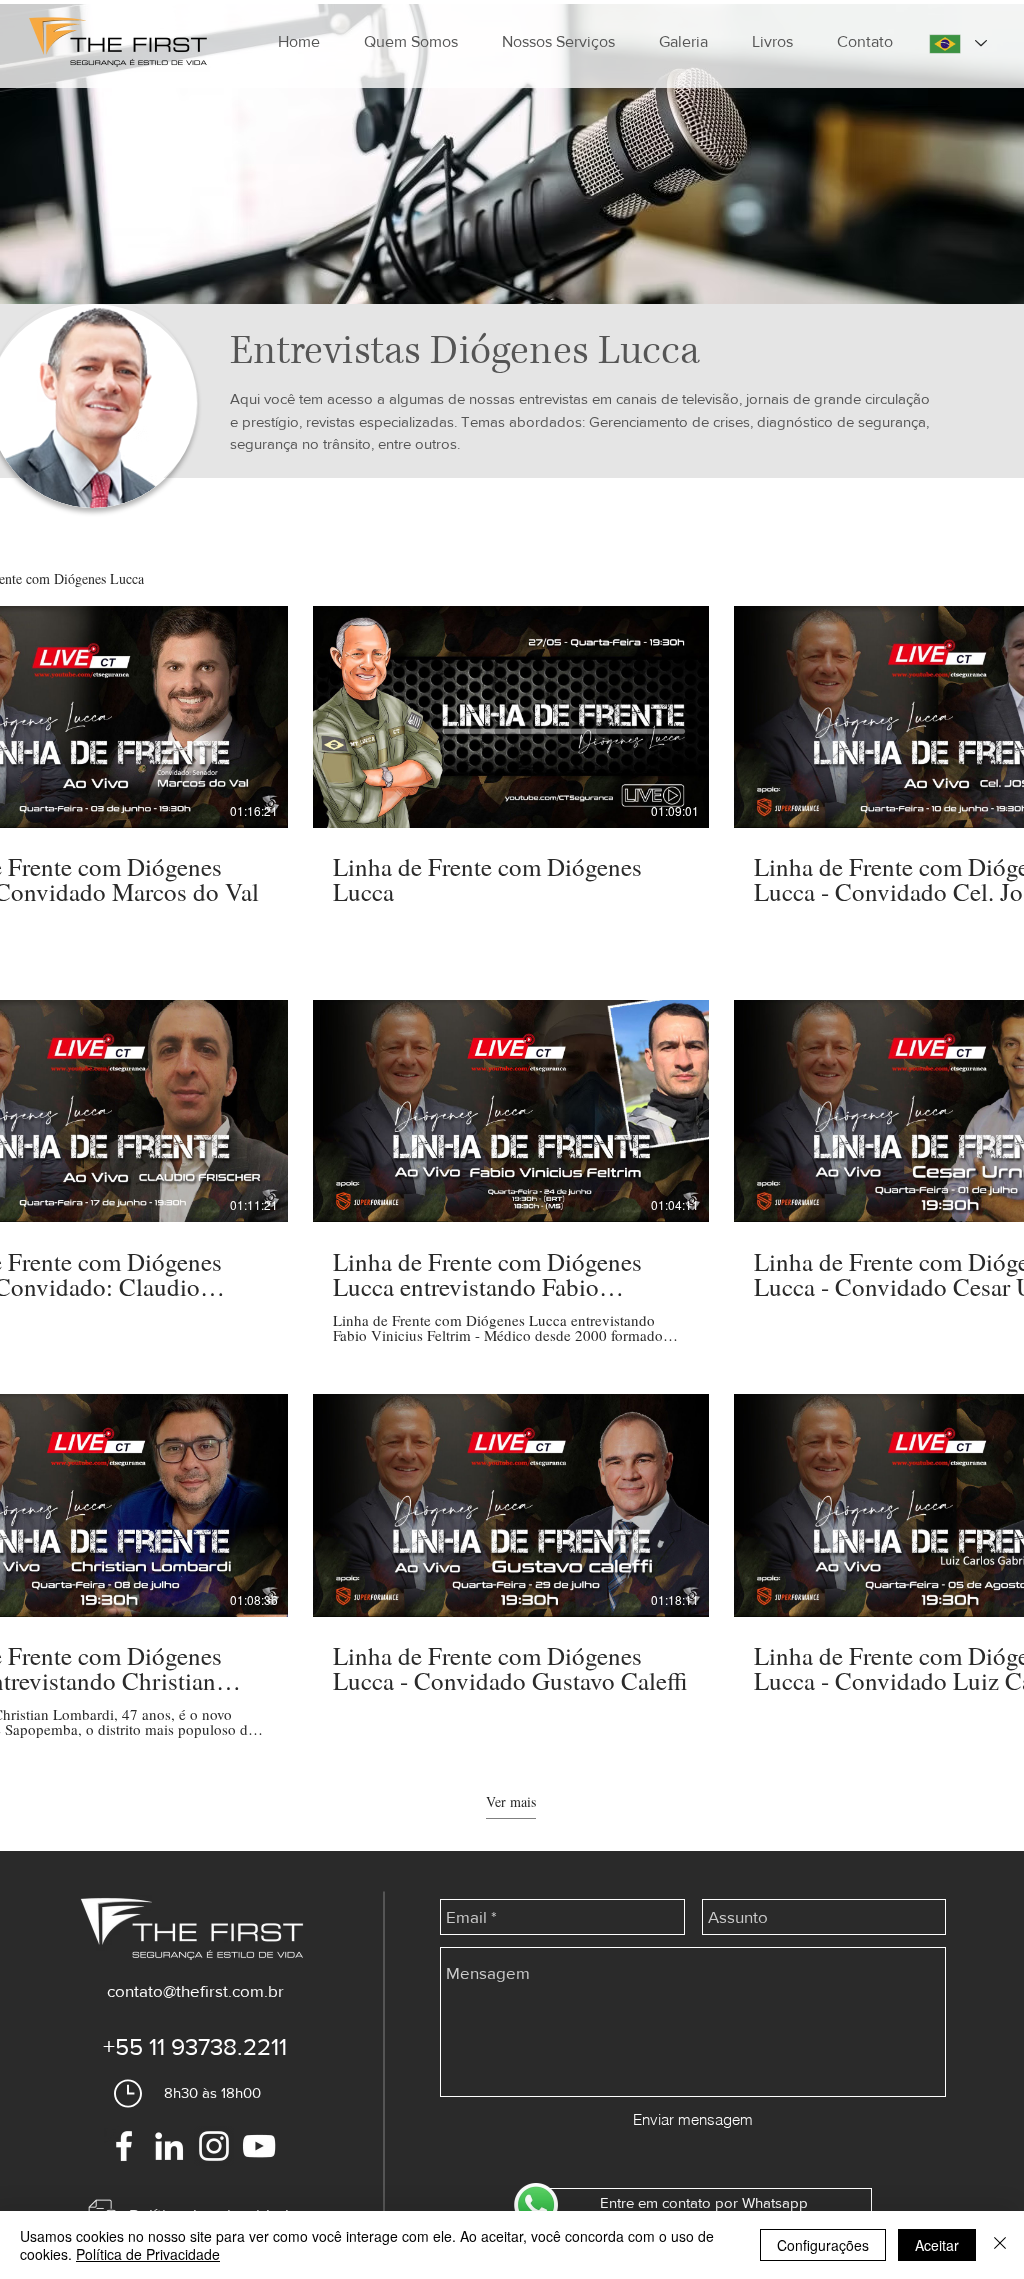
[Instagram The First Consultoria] (214, 2146)
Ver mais (511, 1802)
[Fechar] (1000, 2245)
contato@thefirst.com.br (195, 1990)
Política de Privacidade (148, 2254)
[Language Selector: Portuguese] (958, 43)
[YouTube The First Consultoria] (259, 2146)
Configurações (823, 2245)
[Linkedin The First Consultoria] (169, 2146)
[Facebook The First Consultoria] (124, 2146)
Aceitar (937, 2245)
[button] (558, 42)
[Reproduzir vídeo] (91, 717)
